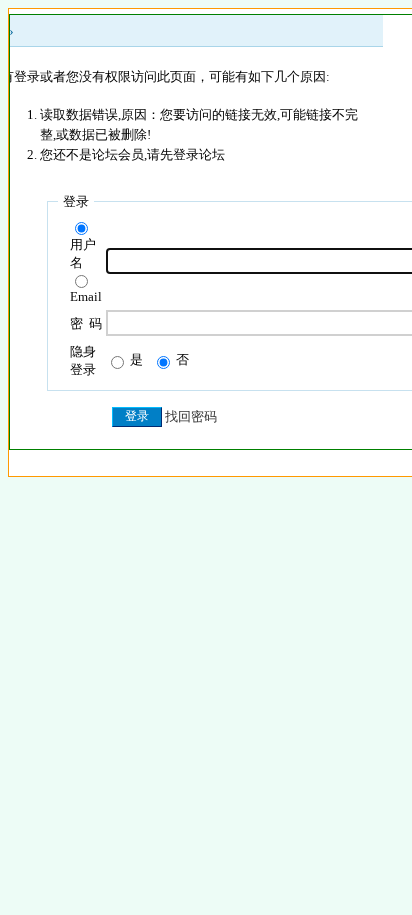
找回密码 (191, 416)
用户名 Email (86, 270)
